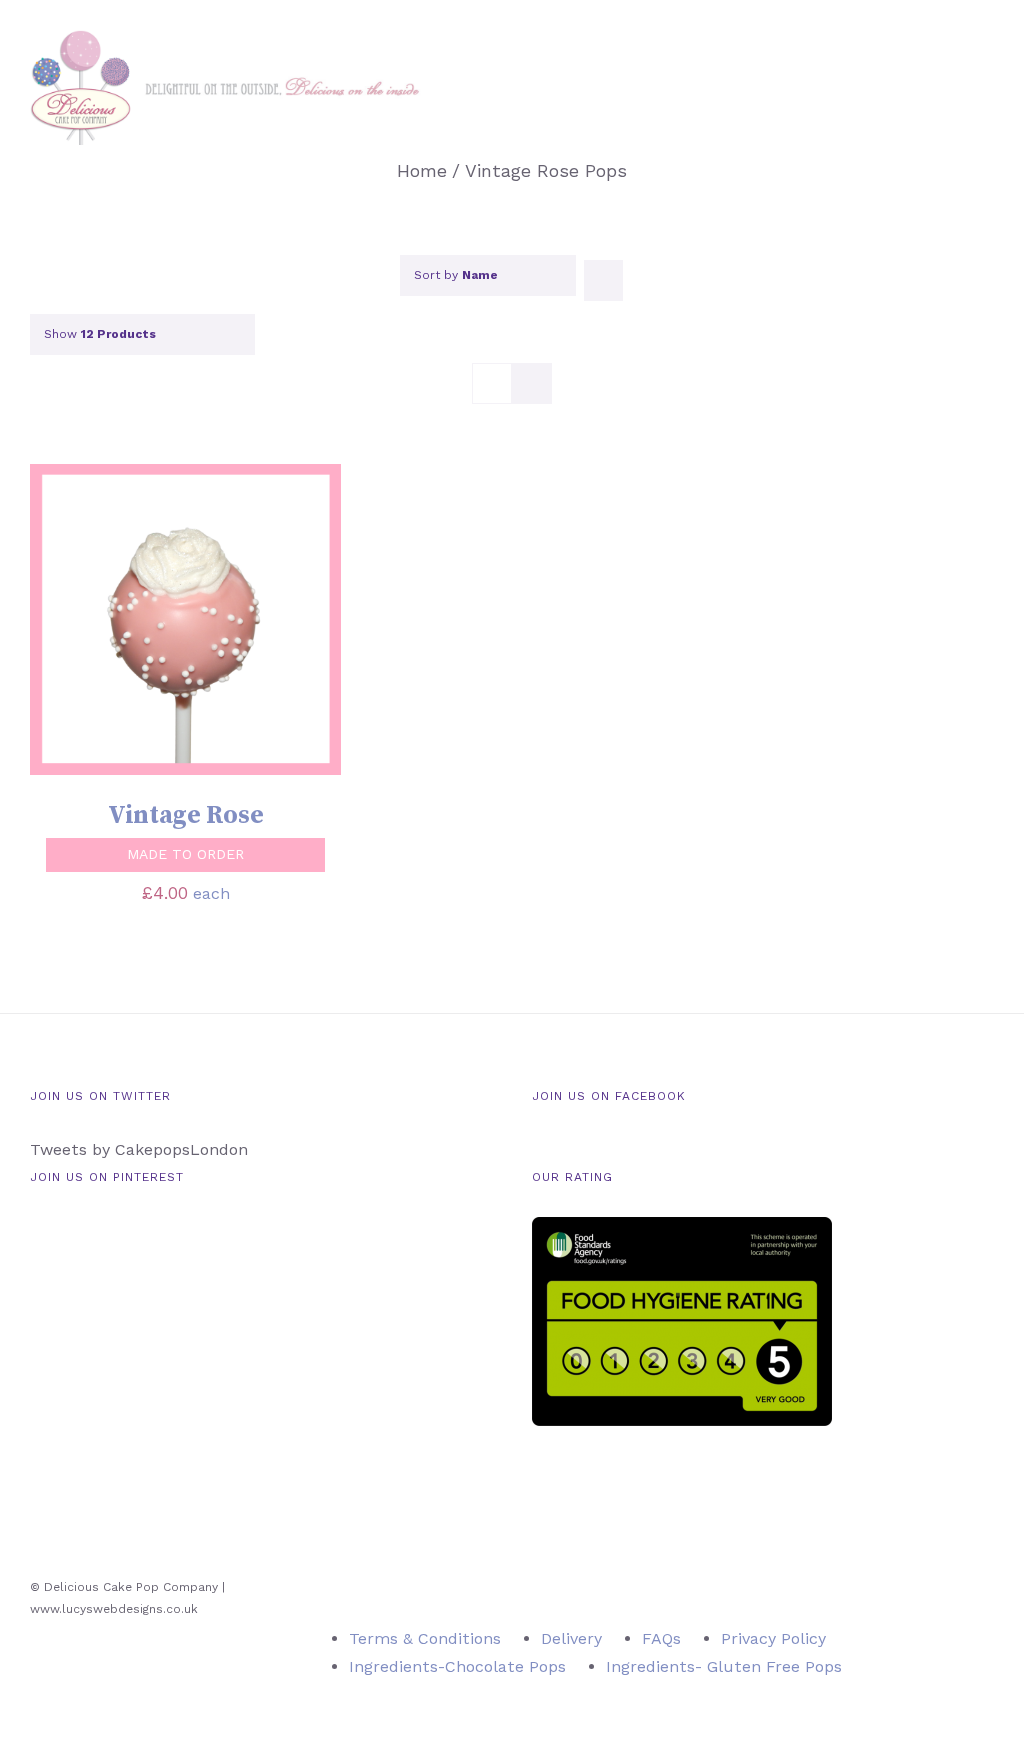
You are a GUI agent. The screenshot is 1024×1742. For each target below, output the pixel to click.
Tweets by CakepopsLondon (139, 1149)
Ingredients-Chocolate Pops (457, 1666)
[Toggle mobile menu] (986, 80)
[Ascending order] (603, 280)
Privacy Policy (773, 1638)
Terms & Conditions (425, 1638)
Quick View (269, 622)
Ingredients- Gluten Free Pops (724, 1666)
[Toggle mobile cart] (950, 80)
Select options (124, 622)
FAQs (661, 1638)
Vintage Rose (185, 815)
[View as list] (531, 383)
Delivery (571, 1638)
